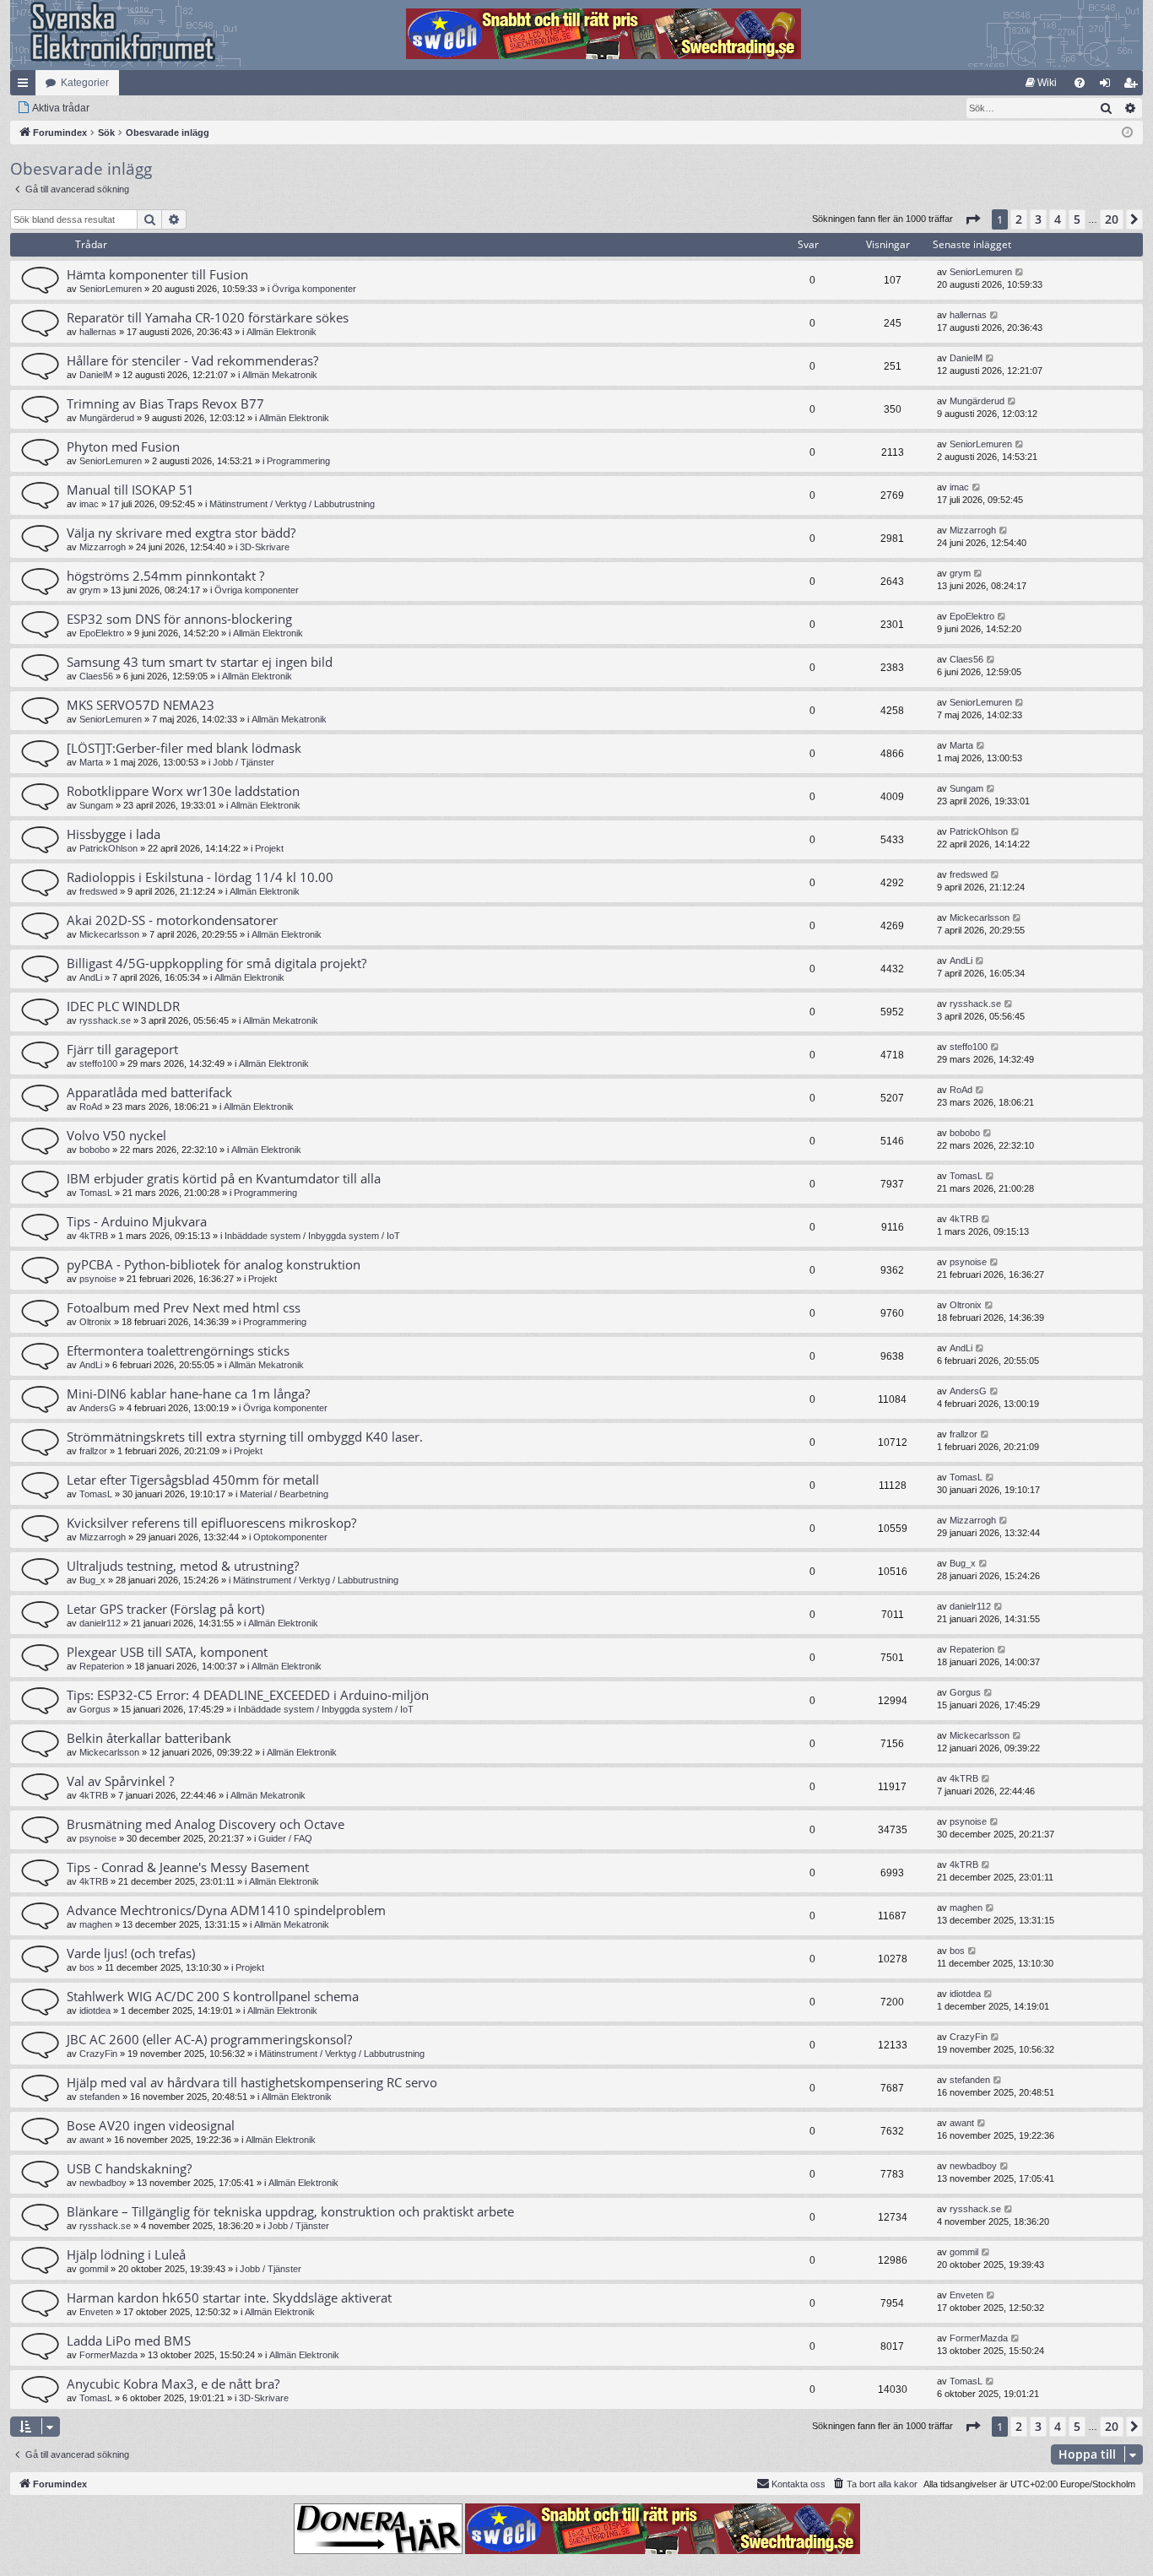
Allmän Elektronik (281, 332)
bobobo (95, 1150)
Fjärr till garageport (122, 1049)
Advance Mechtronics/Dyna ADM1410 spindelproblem (226, 1910)
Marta (91, 762)
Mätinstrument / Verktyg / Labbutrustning (292, 504)
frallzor (93, 1451)
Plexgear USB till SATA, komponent (167, 1652)
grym (90, 590)
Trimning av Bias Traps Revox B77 (165, 403)
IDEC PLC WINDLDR (123, 1006)
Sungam (96, 805)
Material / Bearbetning (284, 1494)
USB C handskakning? (129, 2168)
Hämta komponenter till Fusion (157, 274)
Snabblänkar (26, 86)
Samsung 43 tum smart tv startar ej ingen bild (200, 662)
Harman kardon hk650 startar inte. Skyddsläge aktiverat (229, 2297)
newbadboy (103, 2183)
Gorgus (95, 1709)
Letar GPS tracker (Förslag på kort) (165, 1609)
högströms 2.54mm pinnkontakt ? (165, 576)
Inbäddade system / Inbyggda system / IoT (312, 1236)
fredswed (98, 891)
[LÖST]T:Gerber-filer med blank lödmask (184, 748)
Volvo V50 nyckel (116, 1135)
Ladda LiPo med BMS (129, 2341)
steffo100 (98, 1063)
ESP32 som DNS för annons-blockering (179, 619)
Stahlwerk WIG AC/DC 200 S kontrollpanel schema (213, 1996)
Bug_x (92, 1580)
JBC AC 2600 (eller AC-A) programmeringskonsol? (209, 2039)
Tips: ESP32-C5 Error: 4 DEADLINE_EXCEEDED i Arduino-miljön (248, 1695)
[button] (972, 219)
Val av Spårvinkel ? (120, 1781)
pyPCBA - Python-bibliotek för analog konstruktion (214, 1264)
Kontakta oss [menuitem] (798, 2484)
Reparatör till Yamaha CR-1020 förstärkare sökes (208, 317)
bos (87, 1967)
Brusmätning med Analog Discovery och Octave (206, 1824)
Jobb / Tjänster (244, 762)
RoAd (91, 1107)
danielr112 (100, 1623)
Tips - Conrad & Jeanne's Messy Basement (188, 1867)
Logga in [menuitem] (1108, 86)
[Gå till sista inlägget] (1020, 272)
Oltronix (95, 1322)
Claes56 (96, 676)
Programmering (298, 461)
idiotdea (95, 2010)
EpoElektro (102, 633)
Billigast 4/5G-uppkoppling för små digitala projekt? (217, 963)
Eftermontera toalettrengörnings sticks (178, 1350)
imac (89, 504)
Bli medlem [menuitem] (1134, 86)
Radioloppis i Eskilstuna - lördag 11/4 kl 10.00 (200, 877)
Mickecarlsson (109, 934)
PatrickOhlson (108, 848)
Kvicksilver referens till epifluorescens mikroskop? (211, 1523)
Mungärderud (107, 418)
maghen (96, 1924)
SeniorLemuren (111, 289)
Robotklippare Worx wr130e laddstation (183, 791)
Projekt (269, 848)
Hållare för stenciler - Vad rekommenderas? (192, 360)
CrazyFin (98, 2054)
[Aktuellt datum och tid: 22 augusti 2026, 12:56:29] (1127, 133)
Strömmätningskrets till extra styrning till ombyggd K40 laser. (245, 1437)
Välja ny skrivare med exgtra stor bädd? (181, 533)
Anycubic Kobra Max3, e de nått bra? (173, 2384)
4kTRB (94, 1236)
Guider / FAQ (285, 1838)
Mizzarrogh (103, 547)
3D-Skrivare (265, 547)
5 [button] (1077, 219)
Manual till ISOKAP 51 (130, 490)
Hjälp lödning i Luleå (126, 2254)
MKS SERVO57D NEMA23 (141, 705)
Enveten (96, 2312)
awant (92, 2140)
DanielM (96, 375)
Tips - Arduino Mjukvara (137, 1221)
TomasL (96, 1193)
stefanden (100, 2097)
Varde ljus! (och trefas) (131, 1953)
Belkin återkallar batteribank (149, 1738)
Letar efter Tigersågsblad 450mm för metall (193, 1480)
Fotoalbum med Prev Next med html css (184, 1307)
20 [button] (1112, 219)
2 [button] (1019, 219)
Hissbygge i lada (114, 834)
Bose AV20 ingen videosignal (151, 2125)
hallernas (98, 332)
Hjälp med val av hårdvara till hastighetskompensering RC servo (252, 2082)
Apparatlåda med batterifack (149, 1092)
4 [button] (1058, 219)
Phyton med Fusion (123, 446)
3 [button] (1038, 219)
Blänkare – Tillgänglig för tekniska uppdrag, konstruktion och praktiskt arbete (290, 2211)
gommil (94, 2269)
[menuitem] (1041, 83)
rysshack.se (105, 1020)
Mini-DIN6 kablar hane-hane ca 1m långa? (188, 1394)
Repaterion (102, 1666)
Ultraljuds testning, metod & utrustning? (183, 1566)
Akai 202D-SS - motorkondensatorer (172, 920)
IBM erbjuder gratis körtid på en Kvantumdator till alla (224, 1178)
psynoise (98, 1279)
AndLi (91, 977)
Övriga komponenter (314, 289)
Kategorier (85, 83)
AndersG (98, 1408)
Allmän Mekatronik (280, 375)
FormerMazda (108, 2355)
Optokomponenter (290, 1537)
